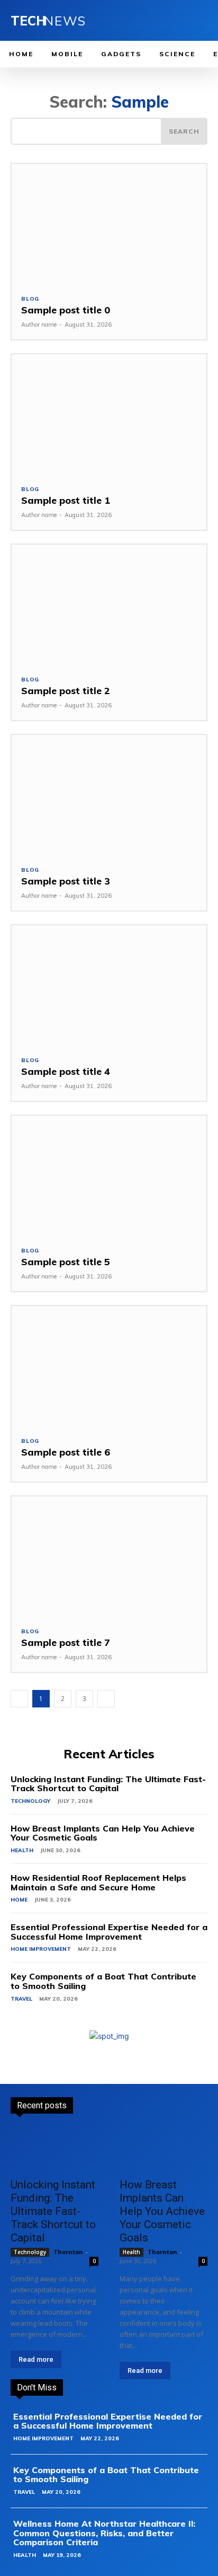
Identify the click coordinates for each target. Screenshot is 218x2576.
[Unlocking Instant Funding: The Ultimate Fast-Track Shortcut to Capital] (54, 2149)
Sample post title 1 (66, 500)
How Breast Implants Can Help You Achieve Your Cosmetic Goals (103, 1833)
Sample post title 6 (66, 1452)
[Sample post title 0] (109, 224)
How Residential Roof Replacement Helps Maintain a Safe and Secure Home (98, 1882)
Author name (39, 325)
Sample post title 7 (66, 1642)
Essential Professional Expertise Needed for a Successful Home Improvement (109, 1932)
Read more (36, 2359)
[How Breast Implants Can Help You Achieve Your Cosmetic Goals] (163, 2149)
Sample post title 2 (66, 691)
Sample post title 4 (66, 1071)
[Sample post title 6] (109, 1366)
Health (22, 1850)
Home (19, 1900)
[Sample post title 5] (109, 1176)
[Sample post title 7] (109, 1557)
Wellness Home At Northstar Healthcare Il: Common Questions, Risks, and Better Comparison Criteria (104, 2533)
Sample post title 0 (66, 310)
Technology (30, 1801)
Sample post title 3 (66, 881)
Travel (21, 1999)
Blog (30, 299)
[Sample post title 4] (109, 986)
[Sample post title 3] (109, 795)
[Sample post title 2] (109, 605)
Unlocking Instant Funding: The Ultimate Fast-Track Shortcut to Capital (108, 1784)
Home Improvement (41, 1949)
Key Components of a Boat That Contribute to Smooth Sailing (103, 1981)
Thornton (68, 2252)
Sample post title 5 (66, 1262)
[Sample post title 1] (109, 415)
